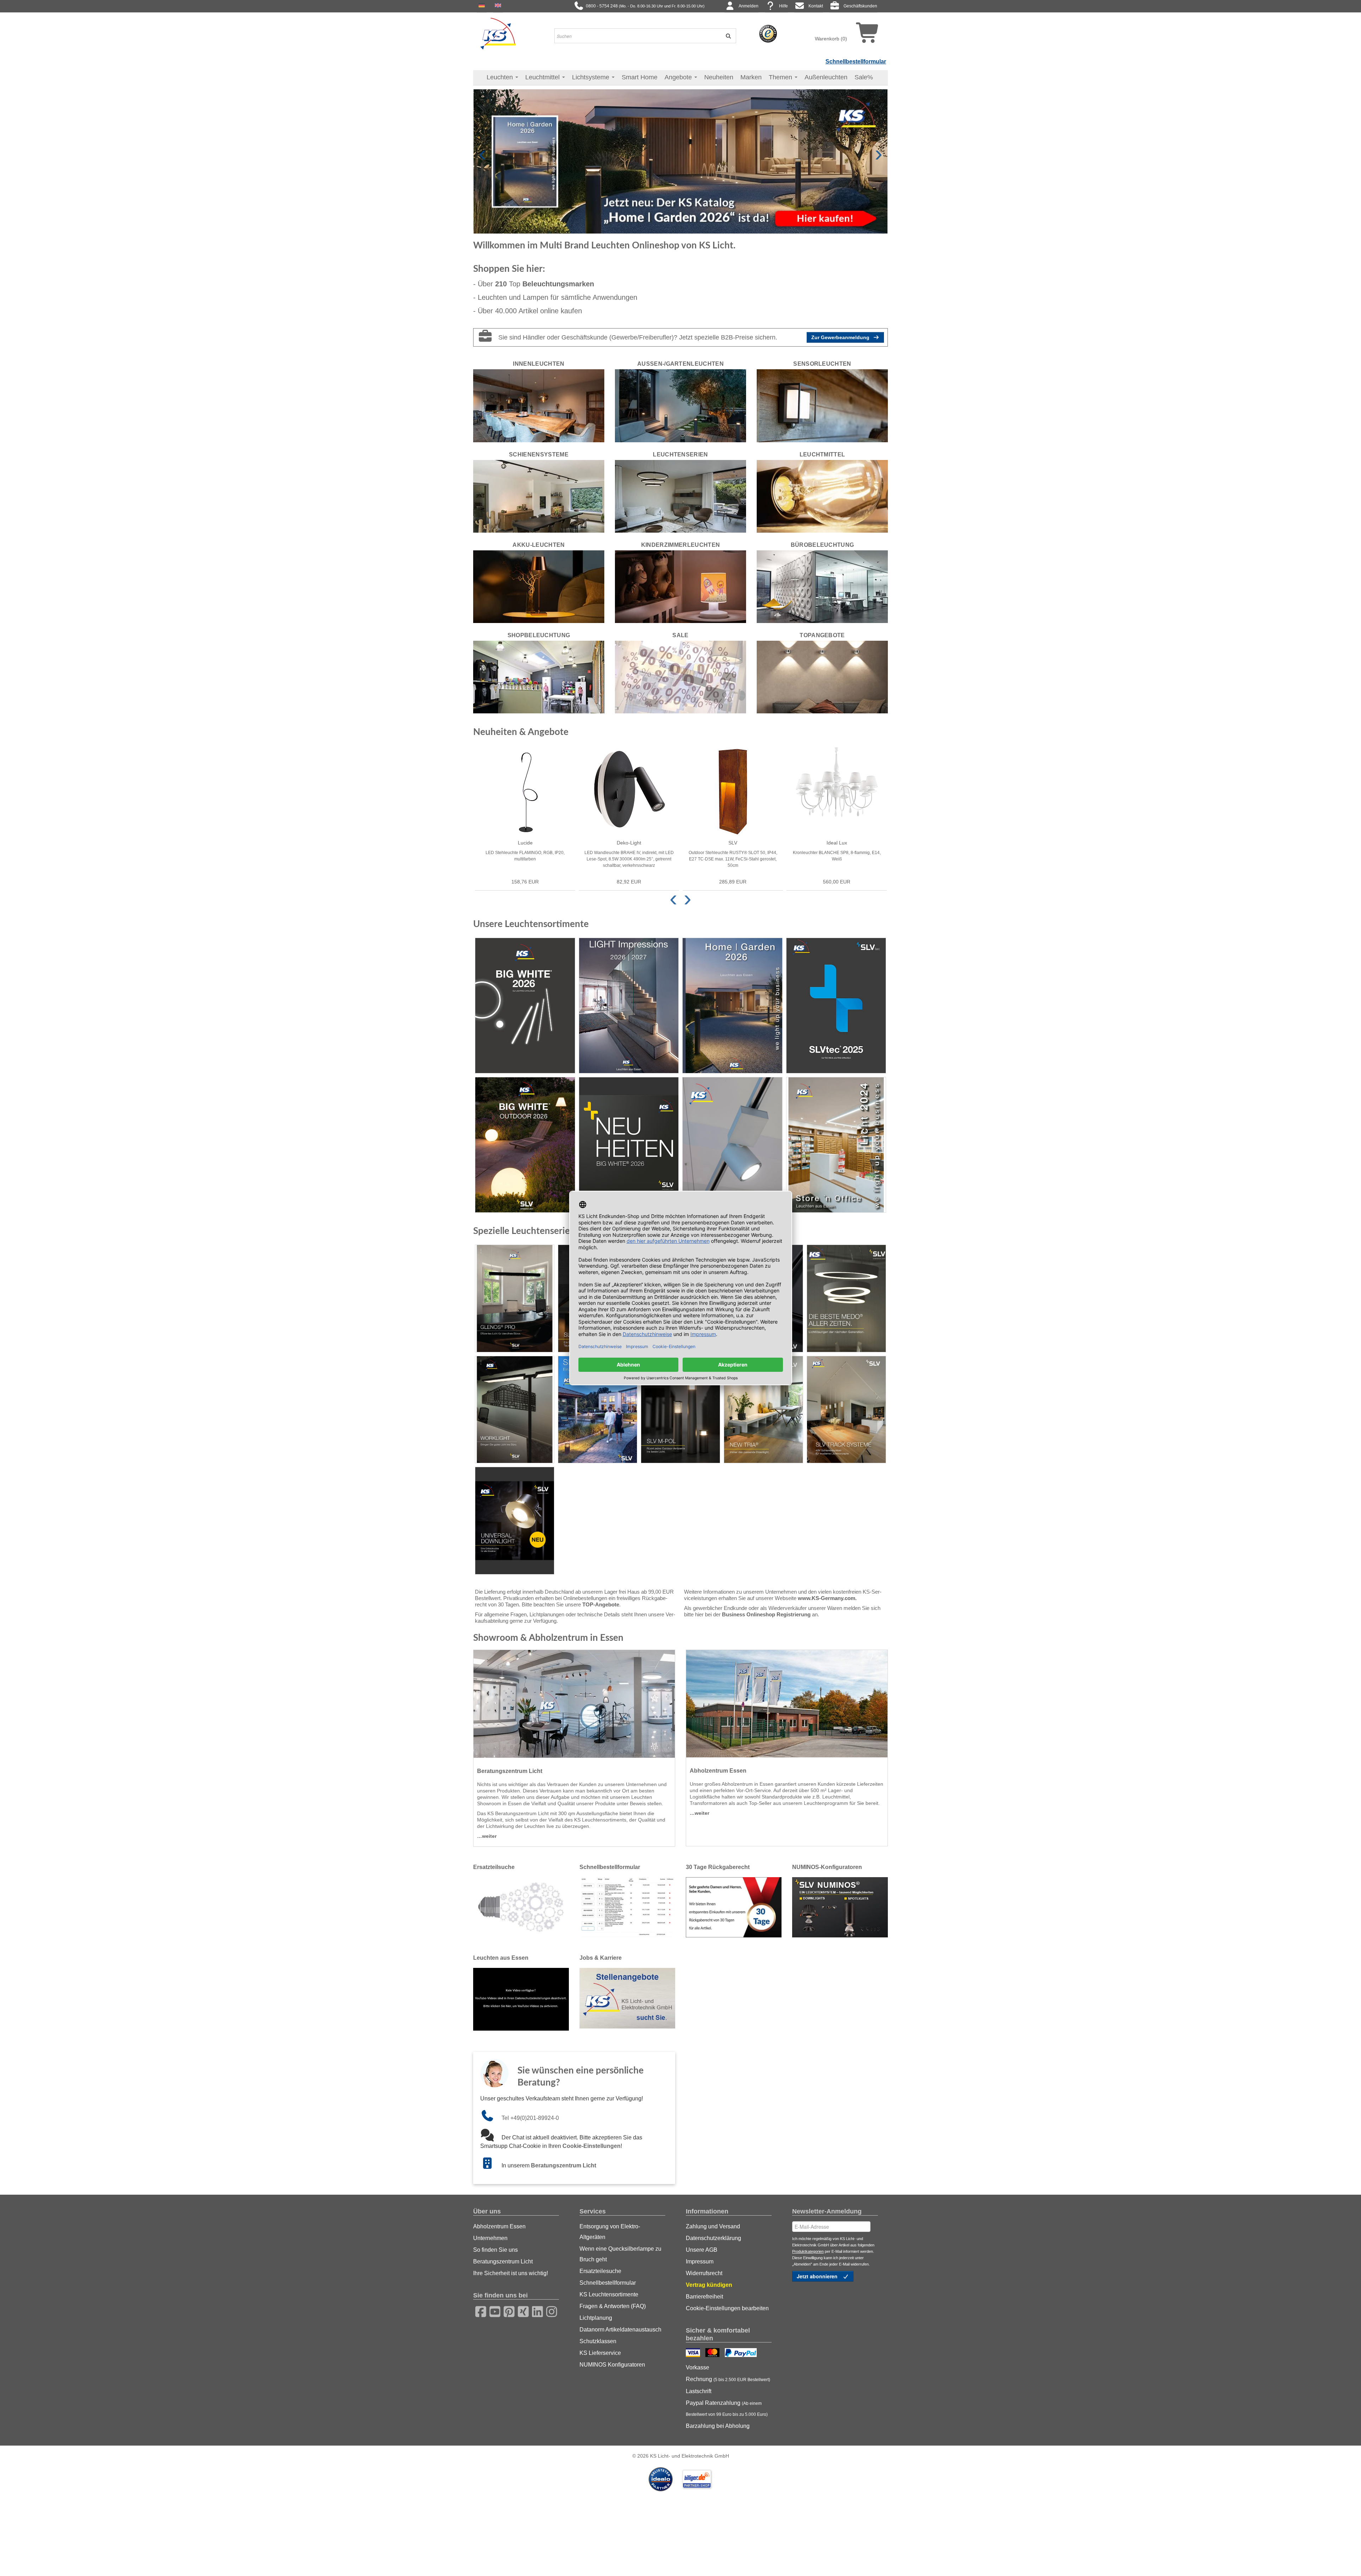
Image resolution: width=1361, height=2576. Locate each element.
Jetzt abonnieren (818, 2276)
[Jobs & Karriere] (627, 1998)
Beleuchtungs (558, 284)
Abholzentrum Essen (499, 2226)
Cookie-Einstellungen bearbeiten (727, 2308)
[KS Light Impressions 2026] (629, 1006)
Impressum (700, 2261)
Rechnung (728, 2379)
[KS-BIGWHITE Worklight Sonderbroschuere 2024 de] (515, 1410)
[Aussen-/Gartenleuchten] (680, 405)
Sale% (864, 77)
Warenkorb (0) (831, 39)
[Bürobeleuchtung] (822, 586)
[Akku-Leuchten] (539, 586)
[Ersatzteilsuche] (521, 1907)
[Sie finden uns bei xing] (521, 2311)
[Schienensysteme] (539, 496)
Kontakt (816, 6)
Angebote (679, 77)
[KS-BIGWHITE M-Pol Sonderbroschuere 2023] (680, 1410)
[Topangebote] (822, 677)
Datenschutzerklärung (713, 2238)
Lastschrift (699, 2391)
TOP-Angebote (601, 1604)
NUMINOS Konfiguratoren (612, 2365)
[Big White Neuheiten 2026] (629, 1145)
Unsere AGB (702, 2250)
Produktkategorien (808, 2251)
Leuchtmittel (543, 77)
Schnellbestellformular (856, 61)
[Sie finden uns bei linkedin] (535, 2311)
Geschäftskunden (860, 6)
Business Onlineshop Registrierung (766, 1614)
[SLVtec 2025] (836, 1006)
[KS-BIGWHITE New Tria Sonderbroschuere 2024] (763, 1410)
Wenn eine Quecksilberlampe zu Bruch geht (620, 2254)
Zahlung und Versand (713, 2226)
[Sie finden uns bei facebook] (478, 2311)
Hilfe (783, 6)
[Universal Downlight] (515, 1521)
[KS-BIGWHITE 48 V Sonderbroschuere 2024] (846, 1410)
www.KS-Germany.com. (827, 1598)
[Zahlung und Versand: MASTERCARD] (713, 2353)
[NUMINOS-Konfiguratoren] (840, 1907)
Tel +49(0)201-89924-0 (530, 2118)
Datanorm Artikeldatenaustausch (620, 2330)
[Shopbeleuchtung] (539, 677)
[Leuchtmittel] (822, 496)
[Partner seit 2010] (661, 2479)
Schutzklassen (598, 2341)
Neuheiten (719, 77)
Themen (781, 77)
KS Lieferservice (600, 2353)
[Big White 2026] (525, 1006)
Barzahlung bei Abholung (718, 2426)
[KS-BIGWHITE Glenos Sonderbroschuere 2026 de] (515, 1298)
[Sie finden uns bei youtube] (493, 2311)
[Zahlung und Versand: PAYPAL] (742, 2353)
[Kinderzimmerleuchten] (680, 586)
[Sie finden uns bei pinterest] (507, 2311)
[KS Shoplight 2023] (732, 1145)
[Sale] (680, 677)
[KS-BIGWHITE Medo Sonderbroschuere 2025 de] (846, 1298)
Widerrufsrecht (704, 2273)
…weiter (487, 1836)
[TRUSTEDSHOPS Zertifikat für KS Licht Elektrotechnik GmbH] (768, 33)
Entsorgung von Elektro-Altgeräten (610, 2232)
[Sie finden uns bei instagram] (549, 2311)
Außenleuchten (826, 77)
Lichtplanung (596, 2318)
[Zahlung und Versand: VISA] (694, 2353)
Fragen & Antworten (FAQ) (613, 2306)
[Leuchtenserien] (680, 496)
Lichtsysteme (592, 77)
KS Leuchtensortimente (609, 2294)
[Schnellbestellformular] (627, 1907)
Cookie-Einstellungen (592, 2146)
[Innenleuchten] (539, 405)
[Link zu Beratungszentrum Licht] (491, 2165)
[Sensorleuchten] (822, 405)
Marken (751, 77)
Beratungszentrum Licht (564, 2165)
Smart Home (640, 77)
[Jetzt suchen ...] (726, 36)
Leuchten (501, 77)
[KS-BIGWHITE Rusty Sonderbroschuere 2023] (598, 1410)
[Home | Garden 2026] (732, 1006)
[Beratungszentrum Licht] (574, 1704)
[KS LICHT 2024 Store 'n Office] (836, 1145)
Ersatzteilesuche (600, 2271)
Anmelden (749, 6)
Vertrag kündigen (709, 2285)
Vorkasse (698, 2367)
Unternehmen (490, 2238)
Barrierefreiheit (704, 2297)
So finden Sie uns (495, 2250)
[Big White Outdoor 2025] (525, 1145)
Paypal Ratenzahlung (727, 2408)
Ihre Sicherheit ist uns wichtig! (511, 2273)
